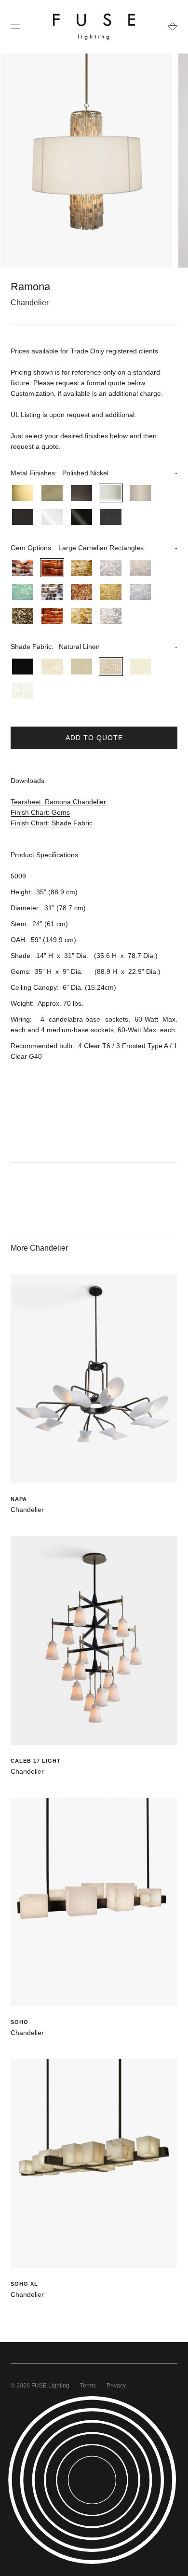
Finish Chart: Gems (40, 812)
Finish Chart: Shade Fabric (52, 823)
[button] (94, 473)
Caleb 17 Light (36, 1761)
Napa (19, 1499)
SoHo (20, 2022)
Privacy (116, 2386)
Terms (88, 2386)
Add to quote (94, 738)
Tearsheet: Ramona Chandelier (58, 802)
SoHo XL (24, 2284)
